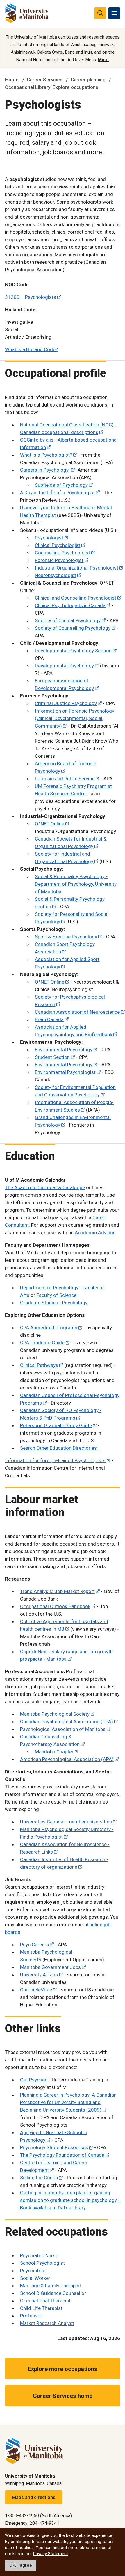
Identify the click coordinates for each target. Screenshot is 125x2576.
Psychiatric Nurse (39, 2255)
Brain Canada (49, 1019)
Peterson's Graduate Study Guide (56, 1425)
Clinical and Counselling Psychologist (76, 598)
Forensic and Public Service (65, 779)
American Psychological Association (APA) (67, 1759)
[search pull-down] (100, 13)
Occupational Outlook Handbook (55, 1606)
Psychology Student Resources (54, 2147)
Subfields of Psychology (61, 485)
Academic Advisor (95, 1233)
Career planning (88, 80)
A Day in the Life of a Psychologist (57, 493)
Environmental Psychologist (65, 1072)
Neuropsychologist (56, 575)
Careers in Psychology (45, 470)
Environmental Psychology (64, 1050)
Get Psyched (34, 2080)
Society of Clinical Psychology (68, 620)
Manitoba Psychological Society (55, 1714)
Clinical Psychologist (58, 545)
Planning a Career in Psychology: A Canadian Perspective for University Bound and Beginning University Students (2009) (68, 2102)
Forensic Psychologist (59, 560)
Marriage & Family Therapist (51, 2286)
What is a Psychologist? (46, 455)
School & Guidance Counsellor (53, 2293)
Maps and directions (34, 2497)
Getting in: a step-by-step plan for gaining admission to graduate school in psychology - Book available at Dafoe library (70, 2200)
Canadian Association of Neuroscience (77, 1012)
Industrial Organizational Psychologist (77, 568)
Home (12, 80)
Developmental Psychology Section (73, 651)
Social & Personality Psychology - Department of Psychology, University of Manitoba (76, 884)
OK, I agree (21, 2565)
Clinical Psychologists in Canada (70, 605)
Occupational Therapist (45, 2301)
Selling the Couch (39, 2178)
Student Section (52, 1057)
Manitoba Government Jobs (50, 1967)
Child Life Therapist (41, 2308)
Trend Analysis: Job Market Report (57, 1591)
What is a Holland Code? (31, 349)
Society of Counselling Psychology (73, 628)
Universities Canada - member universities (66, 1822)
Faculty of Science (56, 1295)
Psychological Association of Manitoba (63, 1729)
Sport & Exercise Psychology (66, 937)
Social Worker (35, 2278)
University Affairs (39, 1975)
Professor (31, 2316)
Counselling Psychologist (63, 553)
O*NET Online (50, 824)
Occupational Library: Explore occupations (52, 87)
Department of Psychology (49, 1288)
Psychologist (49, 538)
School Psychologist (42, 2263)
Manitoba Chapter (54, 1752)
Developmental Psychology (64, 666)
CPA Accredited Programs (49, 1328)
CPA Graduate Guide (42, 1343)
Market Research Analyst (47, 2323)
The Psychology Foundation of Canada (62, 2155)
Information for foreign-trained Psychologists (55, 1460)
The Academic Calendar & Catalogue (45, 1187)
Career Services (45, 80)
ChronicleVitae (36, 1990)
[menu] (114, 13)
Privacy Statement (51, 2554)
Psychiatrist (33, 2271)
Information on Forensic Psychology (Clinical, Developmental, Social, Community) (75, 718)
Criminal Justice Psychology (66, 703)
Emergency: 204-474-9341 (32, 2523)
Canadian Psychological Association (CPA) (67, 1722)
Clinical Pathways (39, 1365)
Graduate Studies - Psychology (54, 1303)
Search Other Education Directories (60, 1448)
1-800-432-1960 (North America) (38, 2516)
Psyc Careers (34, 1945)
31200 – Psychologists (31, 297)
